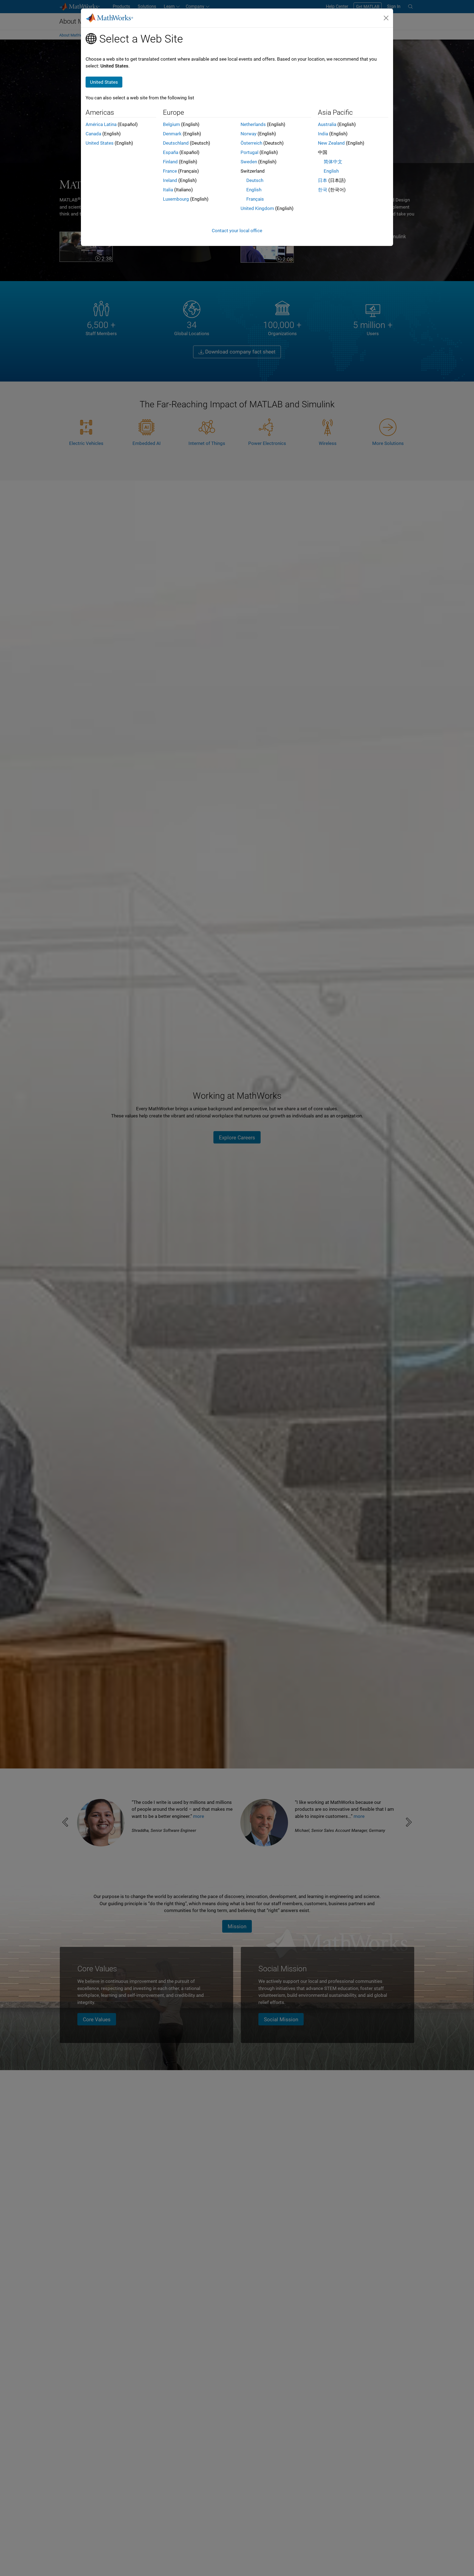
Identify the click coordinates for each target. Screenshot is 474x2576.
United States (100, 143)
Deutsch (255, 180)
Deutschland (176, 143)
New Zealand (331, 143)
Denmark (172, 134)
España (171, 152)
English (254, 190)
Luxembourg (176, 199)
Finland (170, 162)
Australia (327, 124)
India (323, 134)
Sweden (249, 162)
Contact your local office (237, 231)
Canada (93, 134)
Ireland (170, 180)
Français (255, 199)
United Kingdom (257, 208)
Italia (168, 190)
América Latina (101, 124)
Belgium (171, 124)
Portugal (249, 152)
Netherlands (253, 124)
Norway (249, 134)
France (170, 171)
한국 (323, 190)
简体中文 (333, 162)
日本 (323, 180)
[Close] (386, 18)
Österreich (251, 143)
